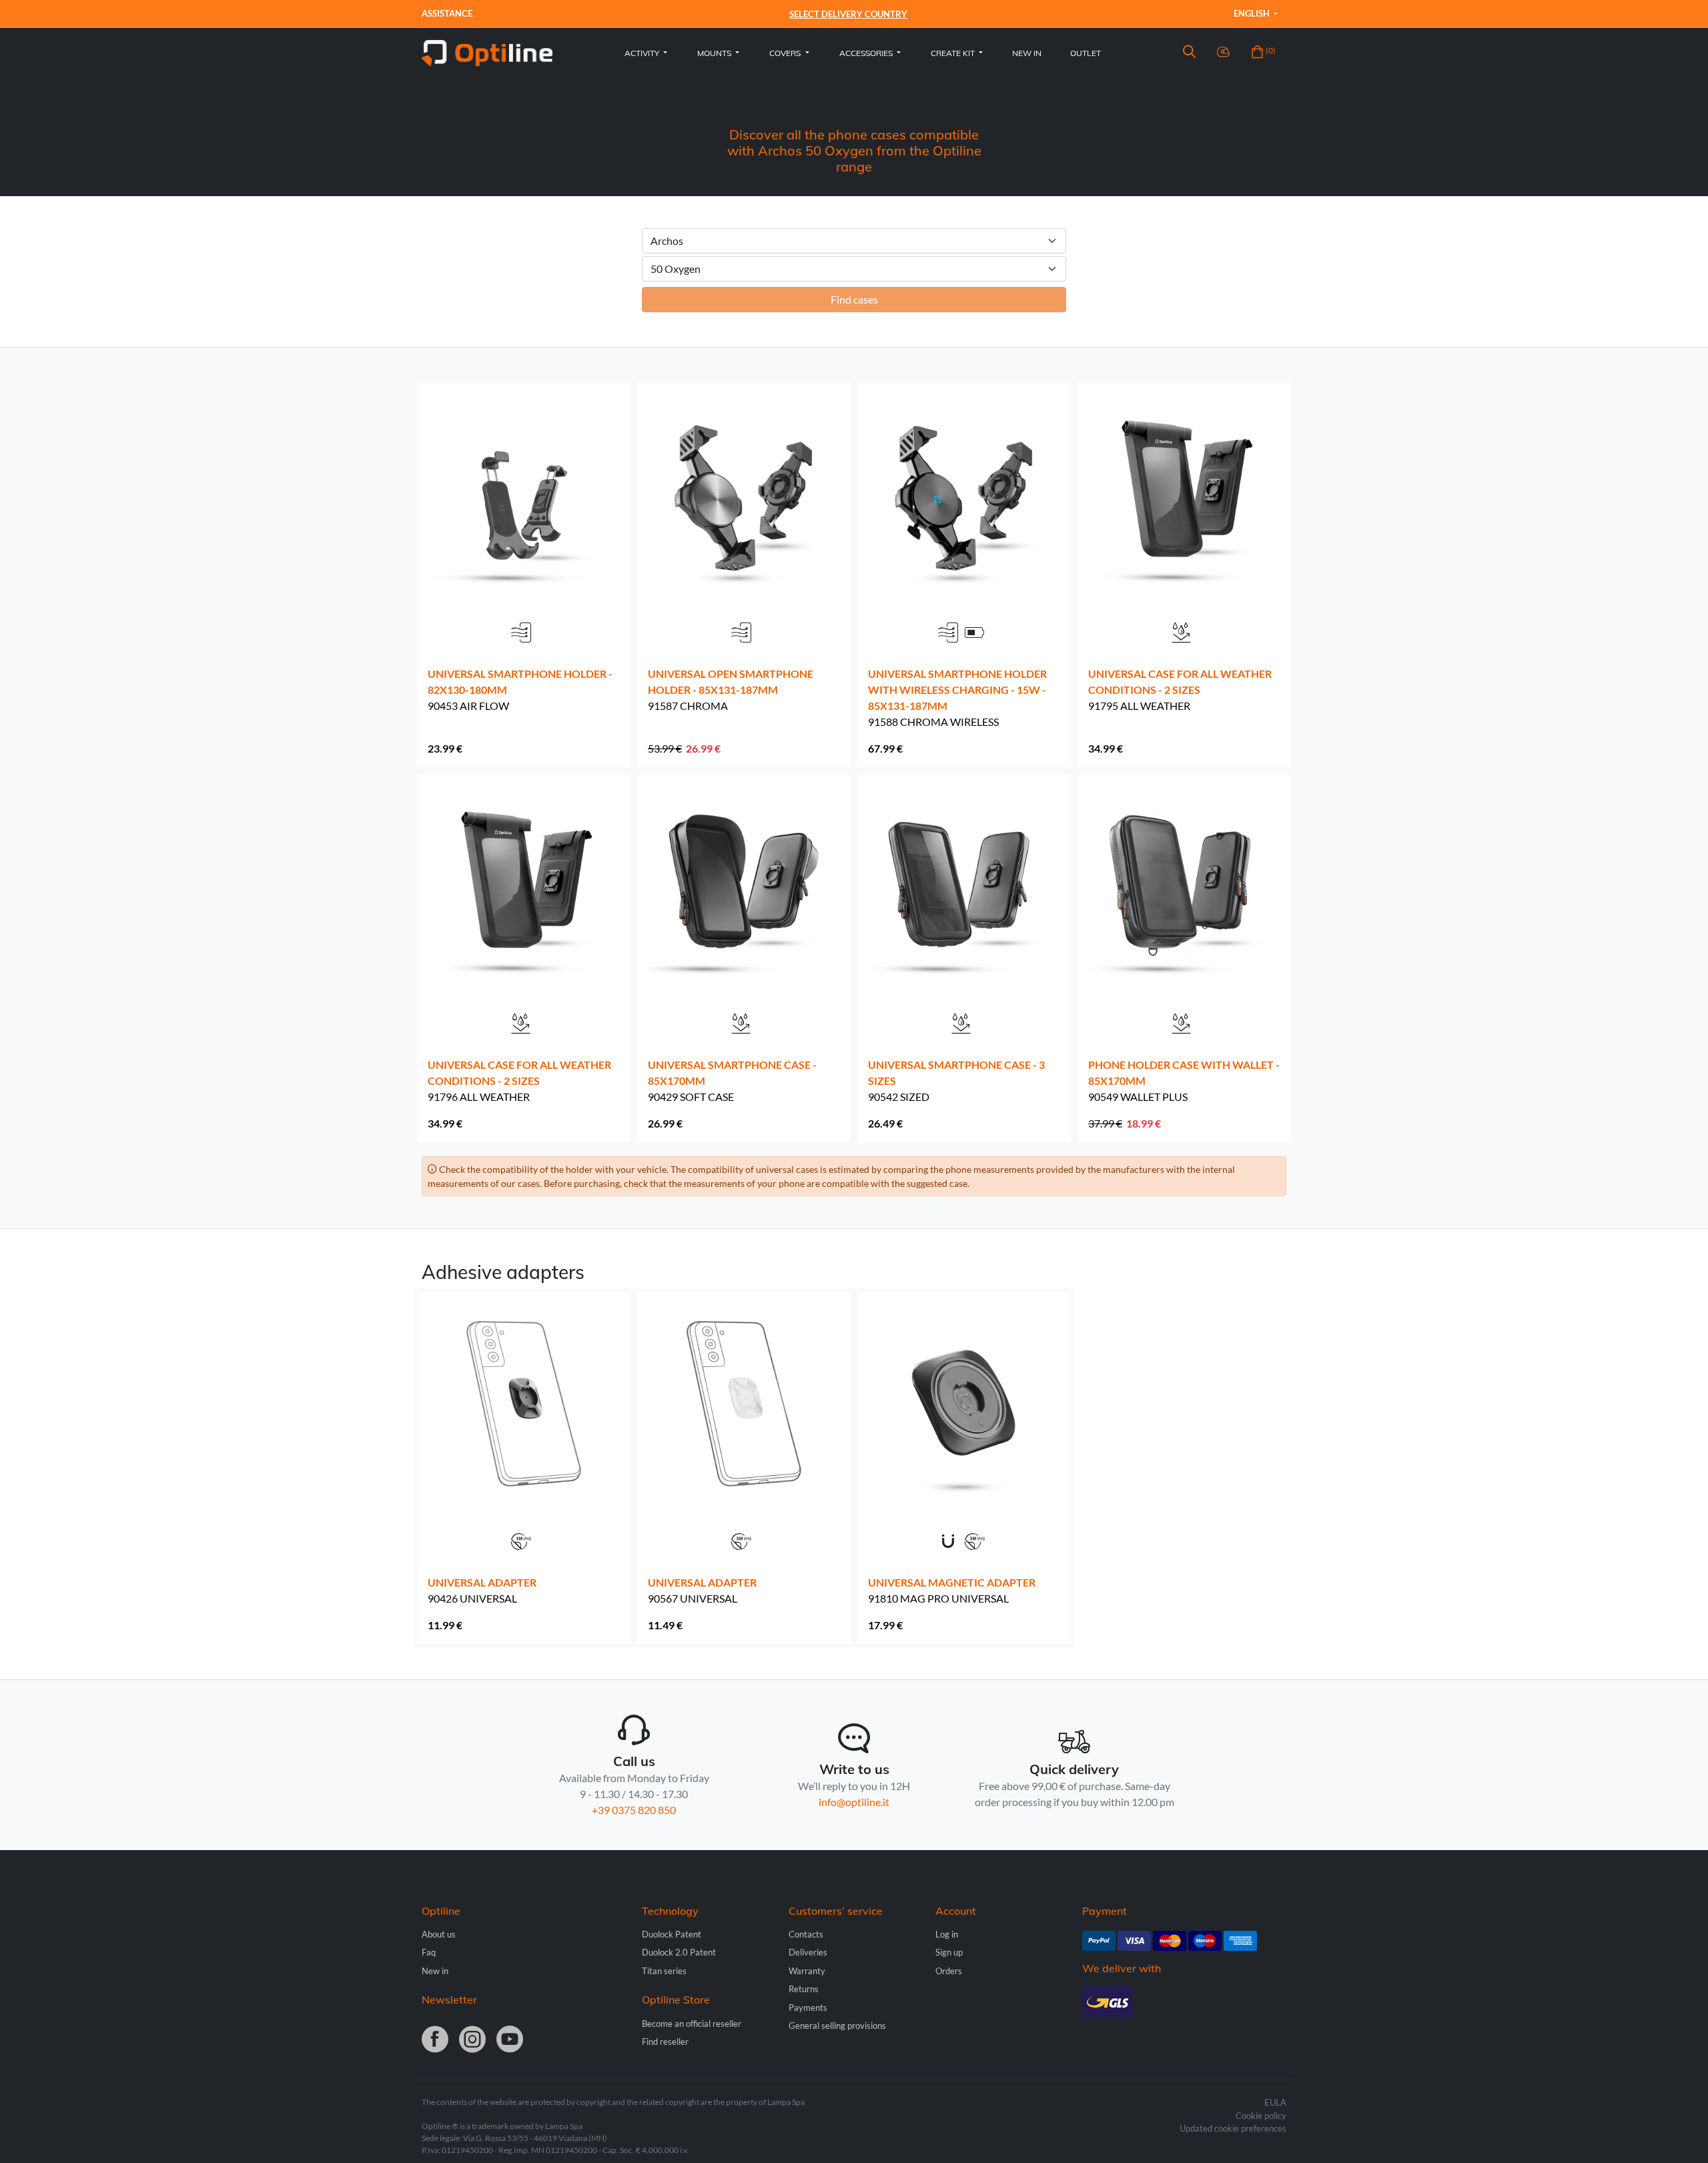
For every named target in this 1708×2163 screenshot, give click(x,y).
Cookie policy (1261, 2116)
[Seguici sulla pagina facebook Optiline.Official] (435, 2040)
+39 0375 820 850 (634, 1810)
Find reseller (665, 2042)
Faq (429, 1952)
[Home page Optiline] (487, 52)
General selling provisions (837, 2026)
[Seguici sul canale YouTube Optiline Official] (510, 2040)
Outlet (1086, 53)
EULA (1275, 2102)
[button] (1189, 53)
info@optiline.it (854, 1802)
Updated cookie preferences (1233, 2128)
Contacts (806, 1934)
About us (439, 1934)
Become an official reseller (692, 2024)
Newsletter (449, 2000)
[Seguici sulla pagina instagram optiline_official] (472, 2040)
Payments (808, 2008)
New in (1027, 53)
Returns (804, 1989)
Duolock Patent (672, 1934)
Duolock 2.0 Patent (679, 1952)
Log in (947, 1934)
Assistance (447, 13)
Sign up (949, 1952)
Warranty (807, 1971)
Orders (949, 1971)
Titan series (664, 1971)
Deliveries (808, 1952)
